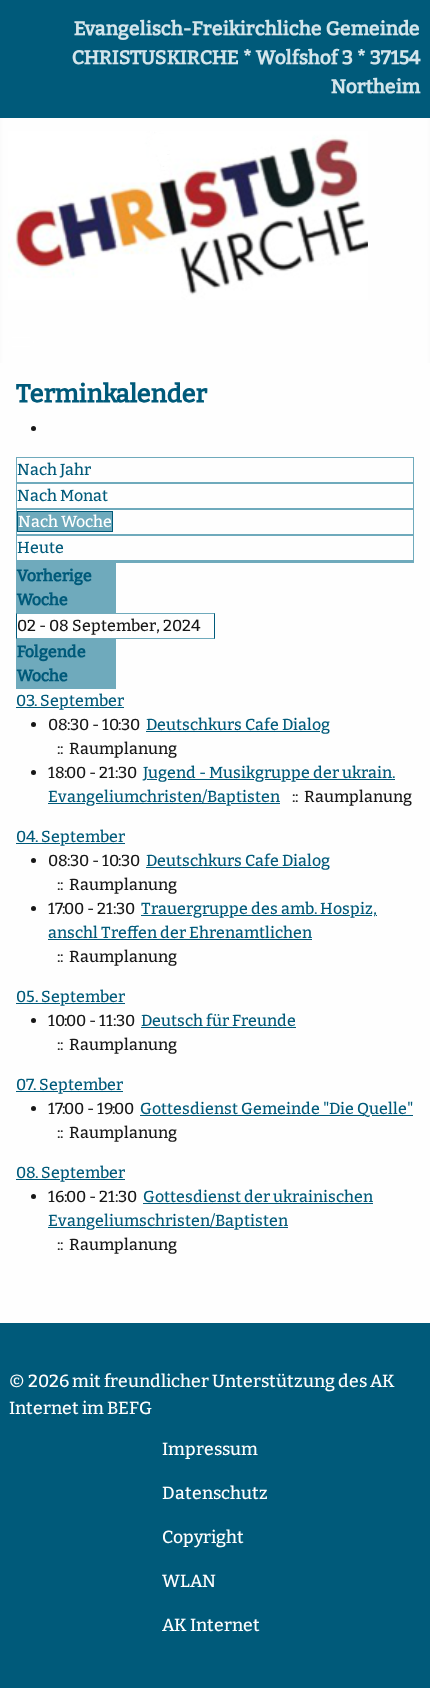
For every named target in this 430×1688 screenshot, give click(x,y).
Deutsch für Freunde (218, 1020)
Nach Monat (62, 495)
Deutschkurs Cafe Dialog (238, 724)
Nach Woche (65, 521)
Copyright (203, 1537)
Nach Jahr (54, 469)
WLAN (189, 1581)
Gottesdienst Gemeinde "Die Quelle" (276, 1108)
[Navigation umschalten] (21, 342)
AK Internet (211, 1625)
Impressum (210, 1449)
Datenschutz (215, 1493)
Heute (40, 547)
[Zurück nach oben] (405, 1663)
